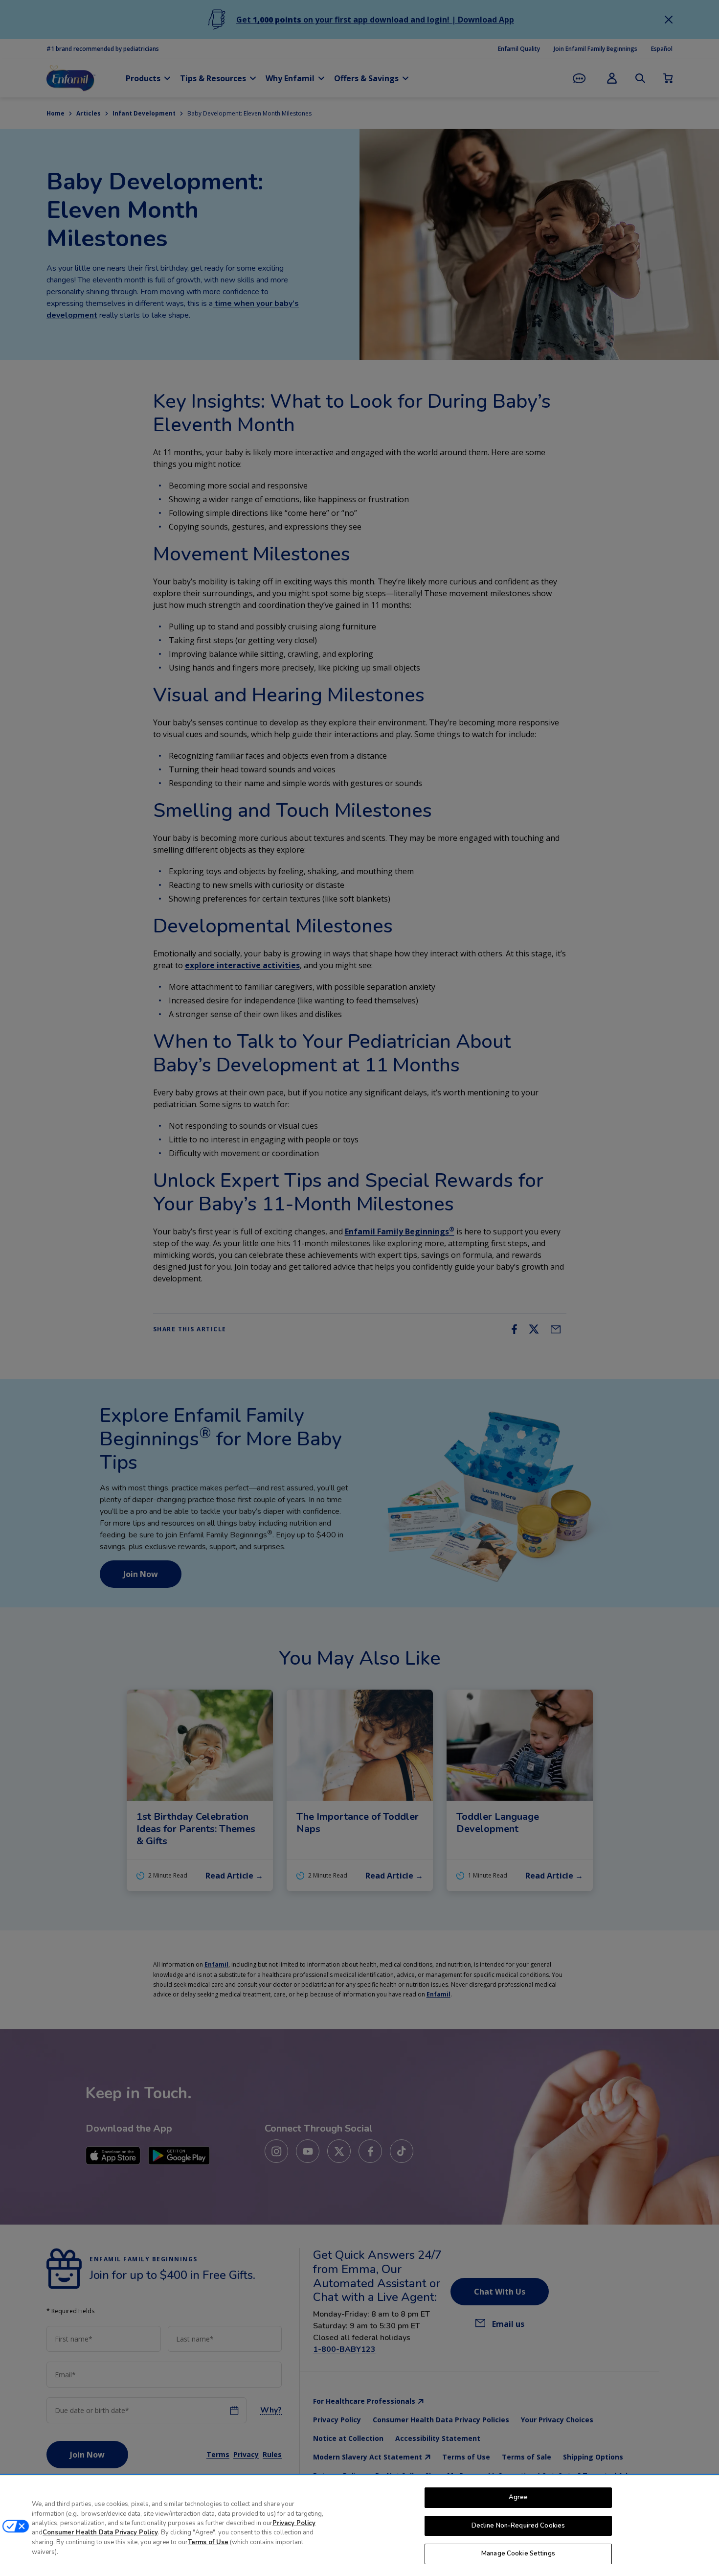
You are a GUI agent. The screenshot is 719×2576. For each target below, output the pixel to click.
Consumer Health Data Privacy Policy (100, 2533)
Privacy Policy (294, 2523)
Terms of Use (208, 2542)
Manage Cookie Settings (518, 2553)
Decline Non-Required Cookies (518, 2526)
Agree (518, 2497)
